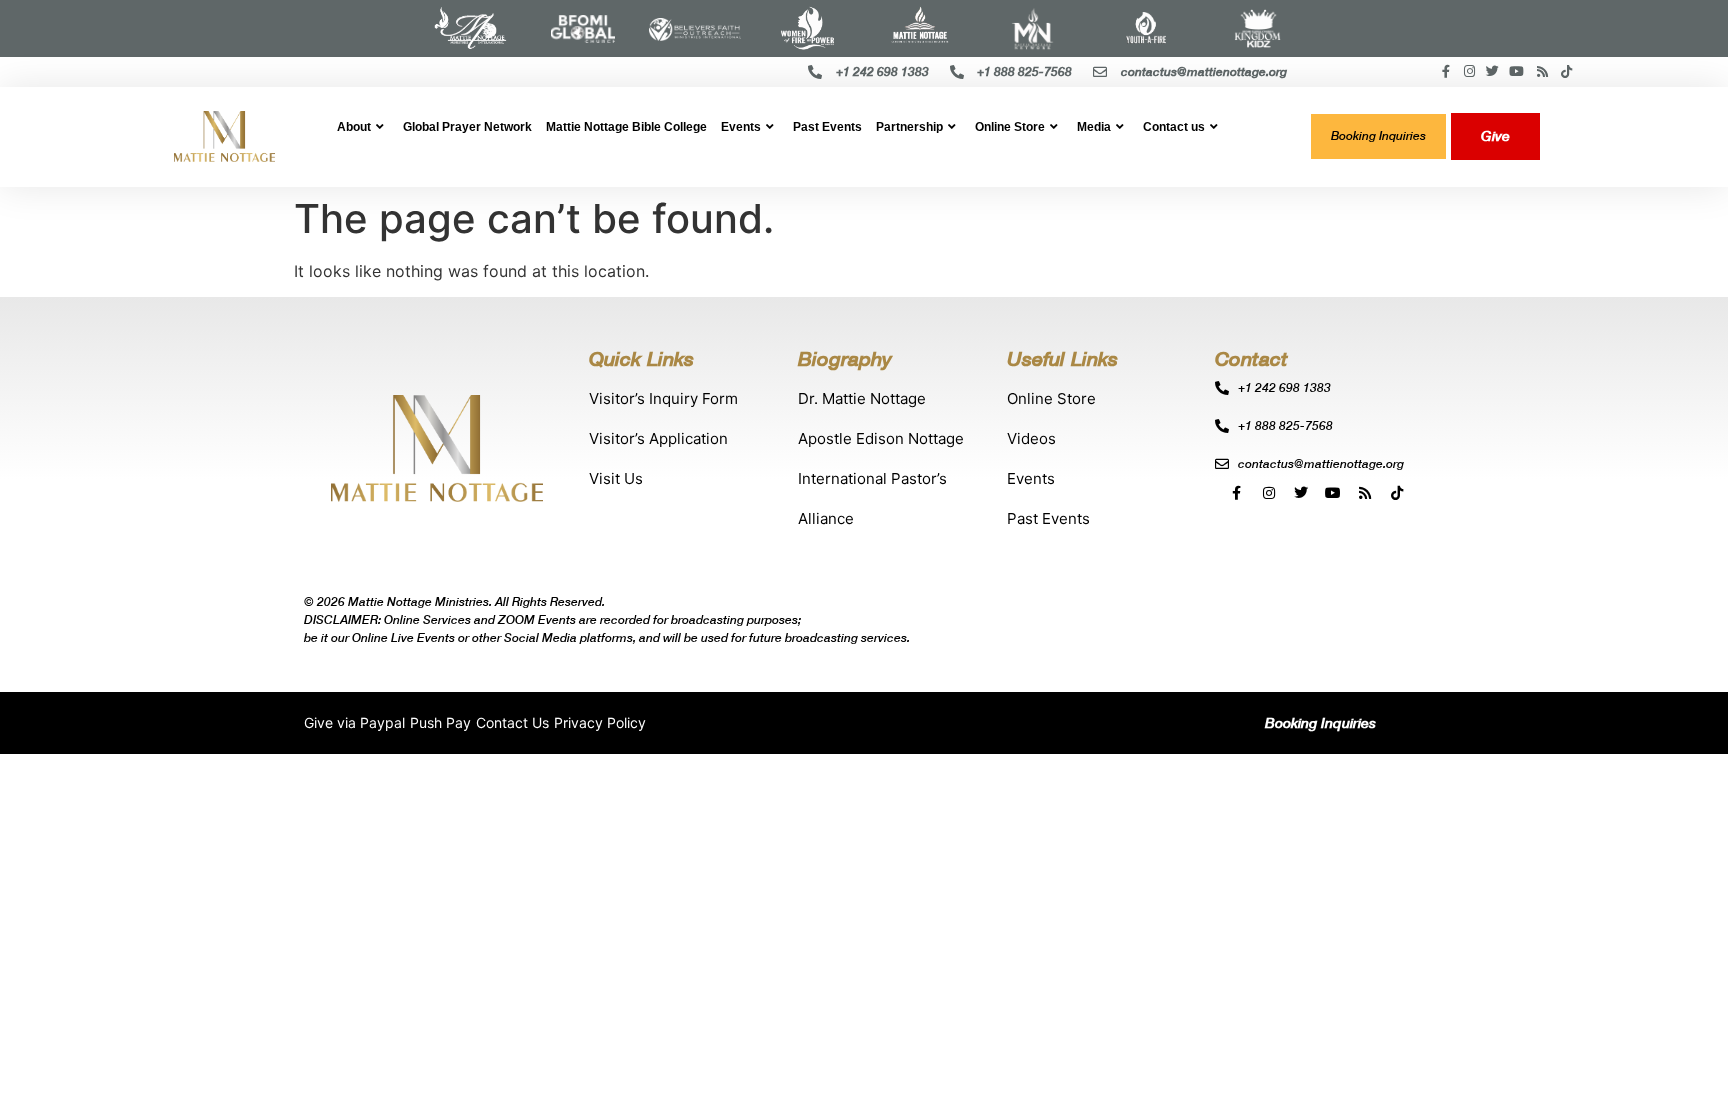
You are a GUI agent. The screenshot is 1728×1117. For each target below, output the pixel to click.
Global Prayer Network (467, 127)
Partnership (909, 127)
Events (741, 127)
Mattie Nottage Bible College (626, 127)
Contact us (1174, 127)
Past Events (827, 127)
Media (1094, 127)
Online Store (1010, 127)
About (354, 127)
